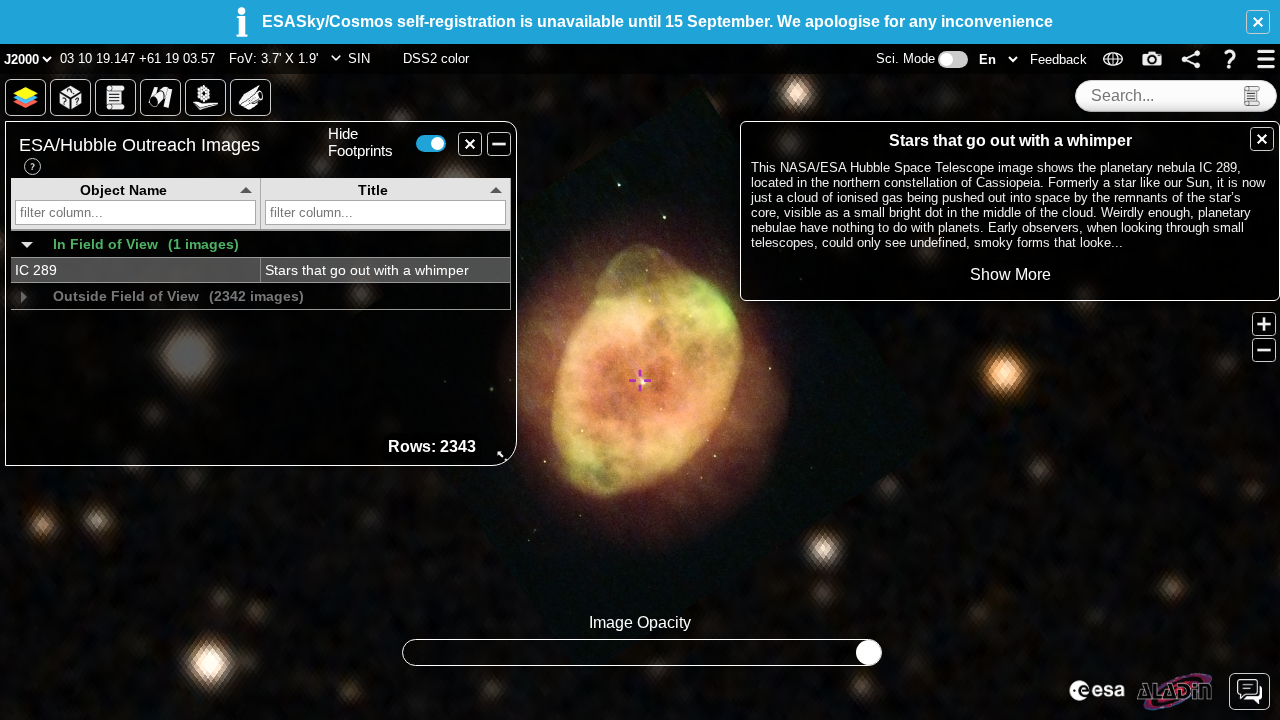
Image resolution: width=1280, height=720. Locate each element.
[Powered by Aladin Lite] (1175, 692)
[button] (1258, 22)
